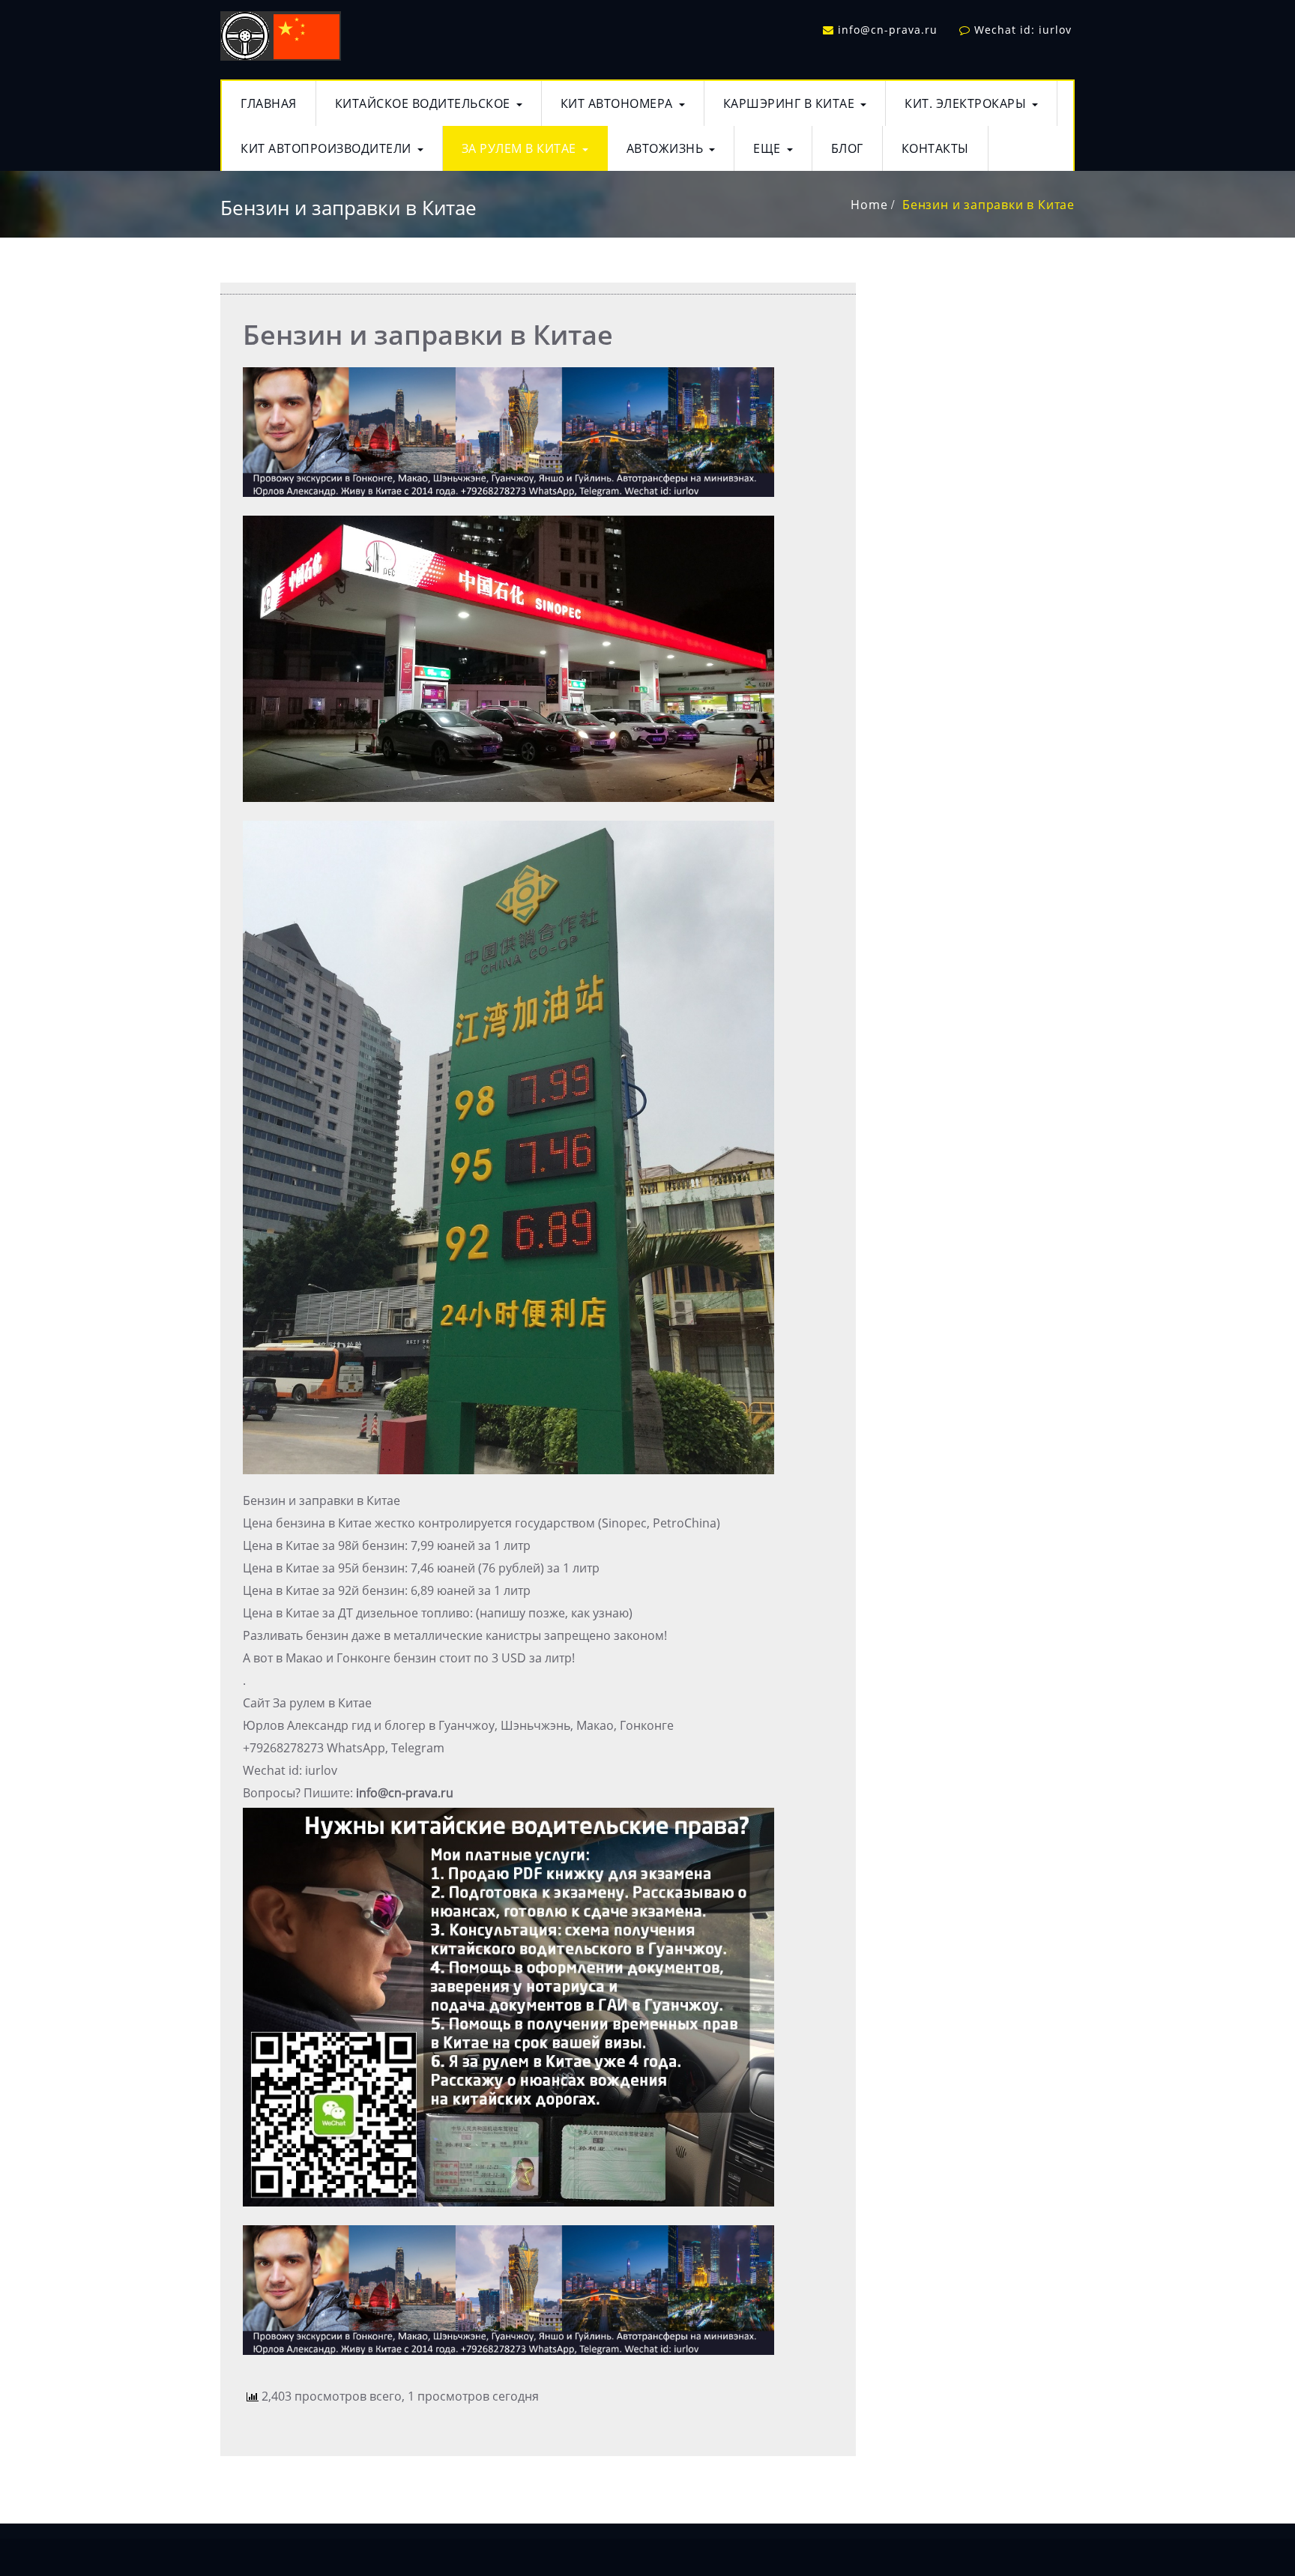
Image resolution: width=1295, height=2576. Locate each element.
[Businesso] (281, 33)
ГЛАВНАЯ (269, 103)
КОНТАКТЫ (935, 148)
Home (869, 205)
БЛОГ (847, 148)
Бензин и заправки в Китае (988, 205)
